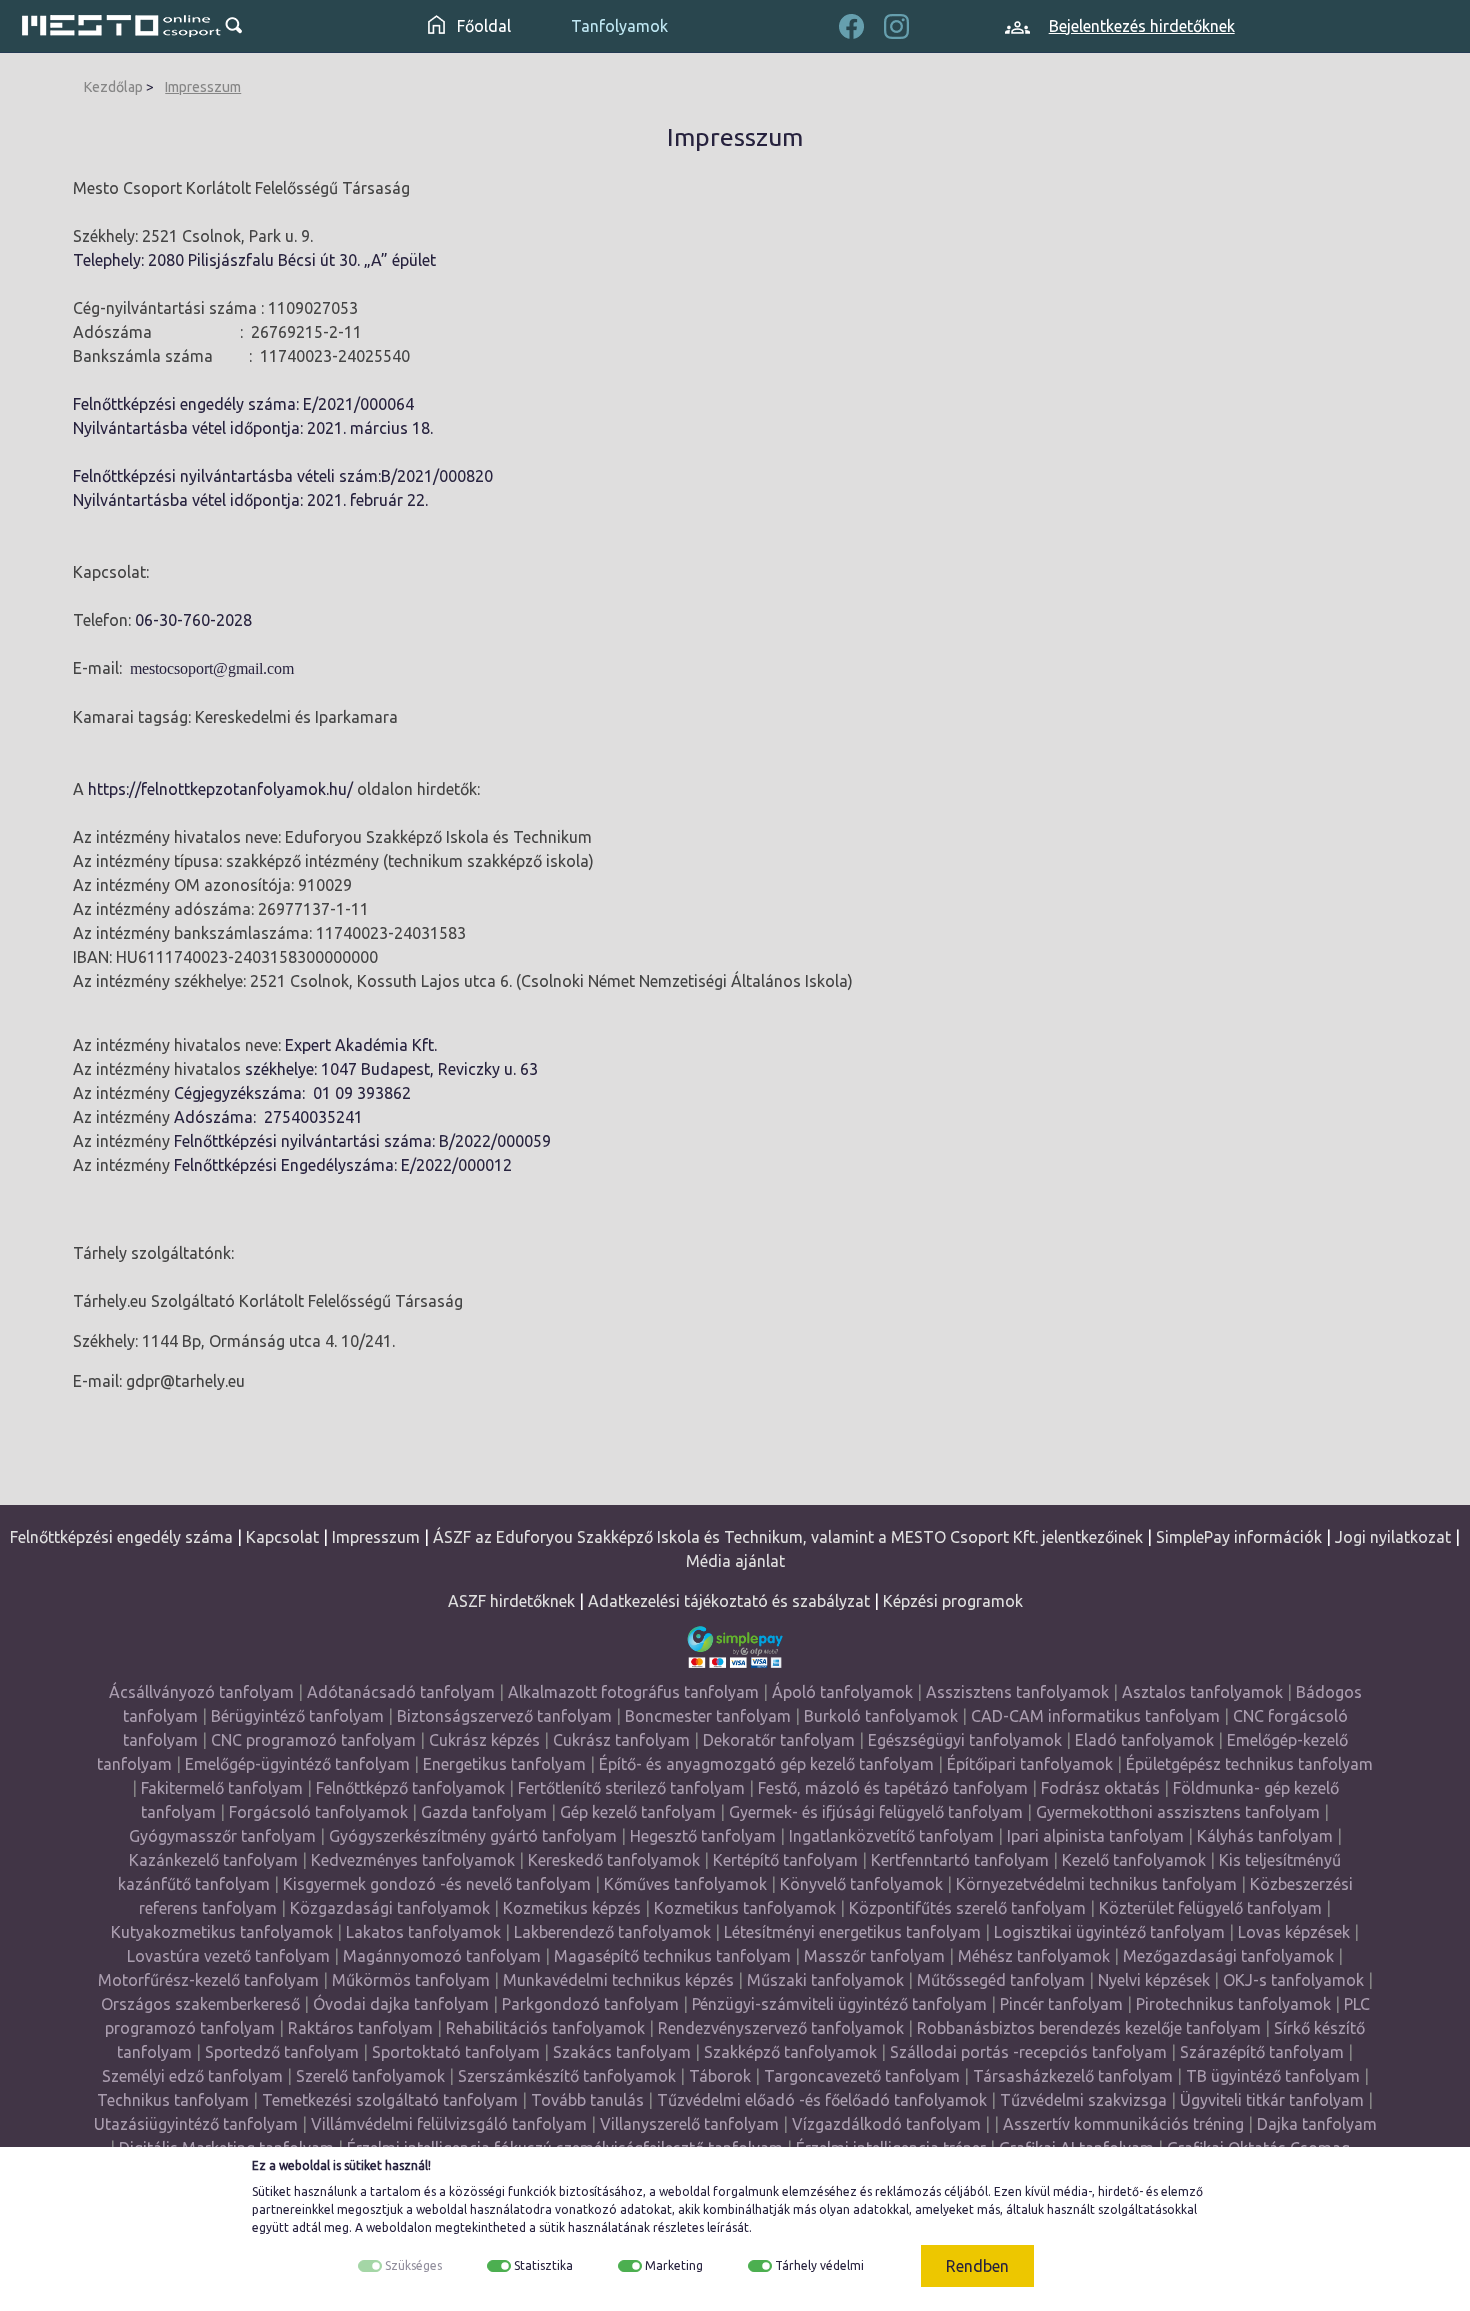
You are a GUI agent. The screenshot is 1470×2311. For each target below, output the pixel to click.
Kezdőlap (113, 87)
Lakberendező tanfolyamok (612, 1932)
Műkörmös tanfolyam (411, 1980)
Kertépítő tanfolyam (785, 1860)
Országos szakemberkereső (200, 2004)
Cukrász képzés (484, 1740)
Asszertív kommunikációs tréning (1123, 2124)
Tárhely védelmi (819, 2265)
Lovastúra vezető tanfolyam (228, 1956)
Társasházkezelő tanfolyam (1075, 2076)
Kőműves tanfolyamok (685, 1884)
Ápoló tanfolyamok (842, 1692)
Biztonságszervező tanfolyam (504, 1716)
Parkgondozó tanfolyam (590, 2004)
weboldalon (399, 2227)
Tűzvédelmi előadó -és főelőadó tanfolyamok (822, 2100)
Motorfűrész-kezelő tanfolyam (208, 1980)
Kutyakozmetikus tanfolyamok (222, 1932)
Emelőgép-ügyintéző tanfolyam (297, 1764)
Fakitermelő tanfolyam (222, 1788)
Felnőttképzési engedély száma (121, 1537)
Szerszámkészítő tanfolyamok (567, 2076)
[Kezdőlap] (122, 26)
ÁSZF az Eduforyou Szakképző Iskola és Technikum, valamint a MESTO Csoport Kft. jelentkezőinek (788, 1537)
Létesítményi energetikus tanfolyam (852, 1932)
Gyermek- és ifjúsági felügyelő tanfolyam (876, 1812)
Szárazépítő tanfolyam (1262, 2052)
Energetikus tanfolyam (504, 1764)
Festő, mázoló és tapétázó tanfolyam (893, 1788)
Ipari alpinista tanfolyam (1095, 1836)
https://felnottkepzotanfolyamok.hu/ (220, 789)
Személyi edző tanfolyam (192, 2076)
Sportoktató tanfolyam (456, 2052)
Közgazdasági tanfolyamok (390, 1908)
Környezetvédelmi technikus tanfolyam (1096, 1884)
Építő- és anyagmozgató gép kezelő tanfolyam (766, 1764)
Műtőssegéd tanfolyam (1001, 1980)
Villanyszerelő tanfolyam (689, 2124)
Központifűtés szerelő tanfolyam (967, 1908)
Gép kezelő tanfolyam (638, 1812)
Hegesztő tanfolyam (703, 1836)
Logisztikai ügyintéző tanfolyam (1109, 1932)
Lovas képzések (1294, 1932)
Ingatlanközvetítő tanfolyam (891, 1836)
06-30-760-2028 (193, 620)
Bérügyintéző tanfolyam (297, 1716)
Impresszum (203, 87)
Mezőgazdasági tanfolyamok (1228, 1956)
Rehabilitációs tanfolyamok (545, 2028)
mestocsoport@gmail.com (212, 668)
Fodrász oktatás (1100, 1788)
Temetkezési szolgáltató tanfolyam (390, 2100)
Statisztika (543, 2265)
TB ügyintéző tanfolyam (1273, 2076)
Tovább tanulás (587, 2100)
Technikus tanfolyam (173, 2100)
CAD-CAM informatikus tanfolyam (1097, 1716)
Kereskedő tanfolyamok (614, 1860)
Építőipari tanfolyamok (1030, 1764)
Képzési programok (953, 1601)
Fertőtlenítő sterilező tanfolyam (631, 1788)
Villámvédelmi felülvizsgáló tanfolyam (449, 2124)
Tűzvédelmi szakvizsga (1083, 2100)
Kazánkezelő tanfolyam (213, 1860)
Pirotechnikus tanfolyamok (1233, 2004)
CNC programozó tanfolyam (313, 1740)
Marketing (674, 2265)
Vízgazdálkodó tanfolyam (886, 2124)
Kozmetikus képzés (572, 1908)
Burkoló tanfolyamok (881, 1716)
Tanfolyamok (619, 26)
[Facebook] (851, 24)
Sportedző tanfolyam (282, 2052)
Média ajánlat (735, 1561)
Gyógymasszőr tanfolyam (222, 1836)
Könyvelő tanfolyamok (861, 1884)
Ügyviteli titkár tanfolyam (1272, 2100)
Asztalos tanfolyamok (1202, 1692)
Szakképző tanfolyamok (790, 2052)
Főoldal (482, 26)
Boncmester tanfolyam (708, 1716)
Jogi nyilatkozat (1393, 1537)
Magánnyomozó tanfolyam (442, 1956)
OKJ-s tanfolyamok (1293, 1980)
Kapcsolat (282, 1537)
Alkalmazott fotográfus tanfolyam (633, 1692)
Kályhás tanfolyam (1265, 1836)
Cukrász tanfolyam (621, 1740)
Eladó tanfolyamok (1144, 1740)
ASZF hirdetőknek (511, 1601)
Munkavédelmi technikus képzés (618, 1980)
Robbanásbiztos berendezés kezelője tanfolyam (1089, 2028)
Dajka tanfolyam (1317, 2124)
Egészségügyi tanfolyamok (965, 1740)
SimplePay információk (1239, 1537)
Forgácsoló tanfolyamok (318, 1812)
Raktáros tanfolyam (360, 2028)
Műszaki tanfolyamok (825, 1980)
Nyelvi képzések (1154, 1980)
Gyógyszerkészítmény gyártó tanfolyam (473, 1836)
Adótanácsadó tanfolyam (401, 1692)
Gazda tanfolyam (484, 1812)
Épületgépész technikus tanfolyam (1249, 1764)
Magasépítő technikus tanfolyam (674, 1956)
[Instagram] (896, 24)
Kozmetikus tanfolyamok (745, 1908)
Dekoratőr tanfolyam (779, 1740)
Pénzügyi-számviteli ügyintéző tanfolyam (839, 2004)
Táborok (720, 2076)
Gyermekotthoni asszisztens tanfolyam (1178, 1812)
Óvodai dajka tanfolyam (401, 2004)
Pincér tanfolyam (1061, 2004)
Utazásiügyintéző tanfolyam (196, 2124)
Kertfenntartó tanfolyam (960, 1860)
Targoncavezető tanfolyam (862, 2076)
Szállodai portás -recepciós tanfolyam (1030, 2052)
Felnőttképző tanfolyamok (410, 1788)
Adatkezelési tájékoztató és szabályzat (729, 1601)
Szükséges (413, 2265)
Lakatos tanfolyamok (423, 1932)
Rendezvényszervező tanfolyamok (781, 2028)
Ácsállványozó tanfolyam (201, 1692)
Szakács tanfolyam (622, 2052)
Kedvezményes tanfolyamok (413, 1860)
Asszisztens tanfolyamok (1017, 1692)
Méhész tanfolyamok (1034, 1956)
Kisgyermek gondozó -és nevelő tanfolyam (437, 1884)
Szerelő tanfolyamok (370, 2076)
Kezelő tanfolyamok (1134, 1860)
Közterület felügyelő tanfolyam (1210, 1908)
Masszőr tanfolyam (874, 1956)
